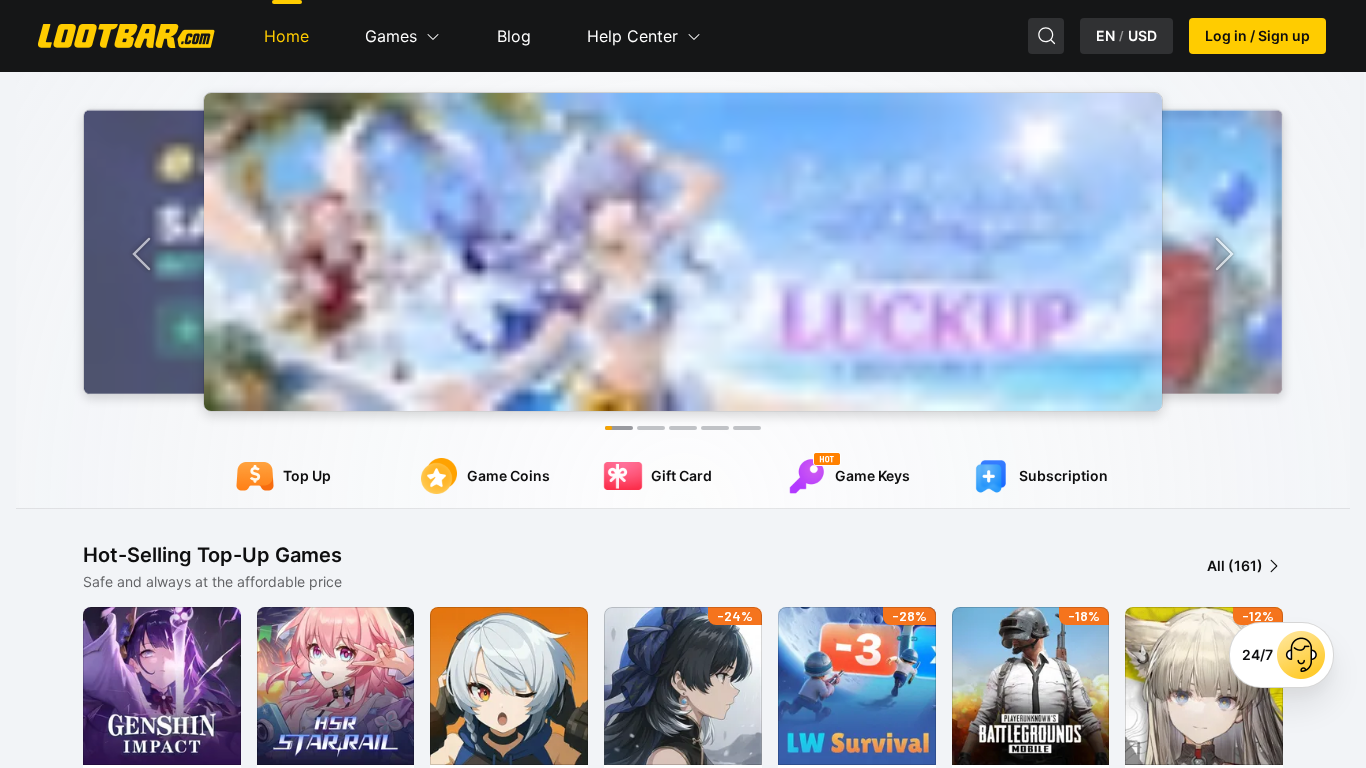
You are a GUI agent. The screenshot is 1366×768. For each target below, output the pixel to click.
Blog (514, 36)
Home (286, 36)
